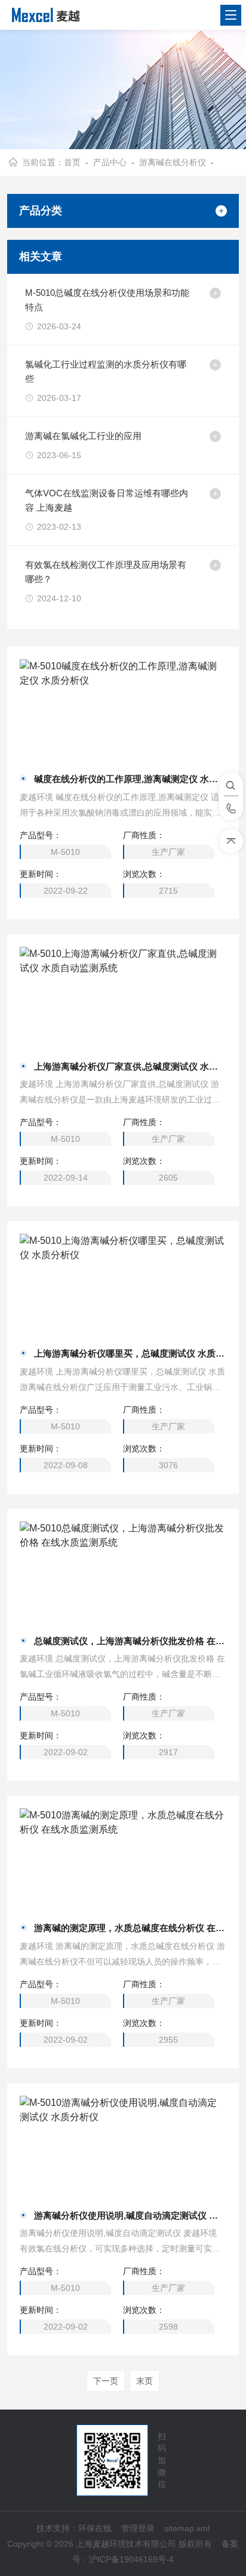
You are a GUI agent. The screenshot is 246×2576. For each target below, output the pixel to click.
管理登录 (138, 2528)
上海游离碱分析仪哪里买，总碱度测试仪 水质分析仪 (130, 1353)
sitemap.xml (187, 2528)
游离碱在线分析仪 (173, 162)
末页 (144, 2381)
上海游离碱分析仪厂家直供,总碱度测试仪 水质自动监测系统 (130, 1066)
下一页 (106, 2381)
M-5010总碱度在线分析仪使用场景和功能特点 (107, 300)
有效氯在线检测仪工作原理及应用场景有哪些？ (106, 572)
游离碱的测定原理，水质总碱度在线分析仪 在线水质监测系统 (130, 1928)
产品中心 (110, 162)
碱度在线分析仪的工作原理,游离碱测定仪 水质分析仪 (130, 779)
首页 (72, 162)
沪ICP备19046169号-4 (131, 2559)
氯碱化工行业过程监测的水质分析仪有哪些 (106, 371)
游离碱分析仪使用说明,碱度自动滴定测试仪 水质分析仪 (130, 2215)
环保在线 (95, 2528)
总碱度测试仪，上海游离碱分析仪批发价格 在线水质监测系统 (130, 1641)
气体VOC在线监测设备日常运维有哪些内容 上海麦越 (107, 500)
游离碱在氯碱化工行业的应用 (83, 436)
